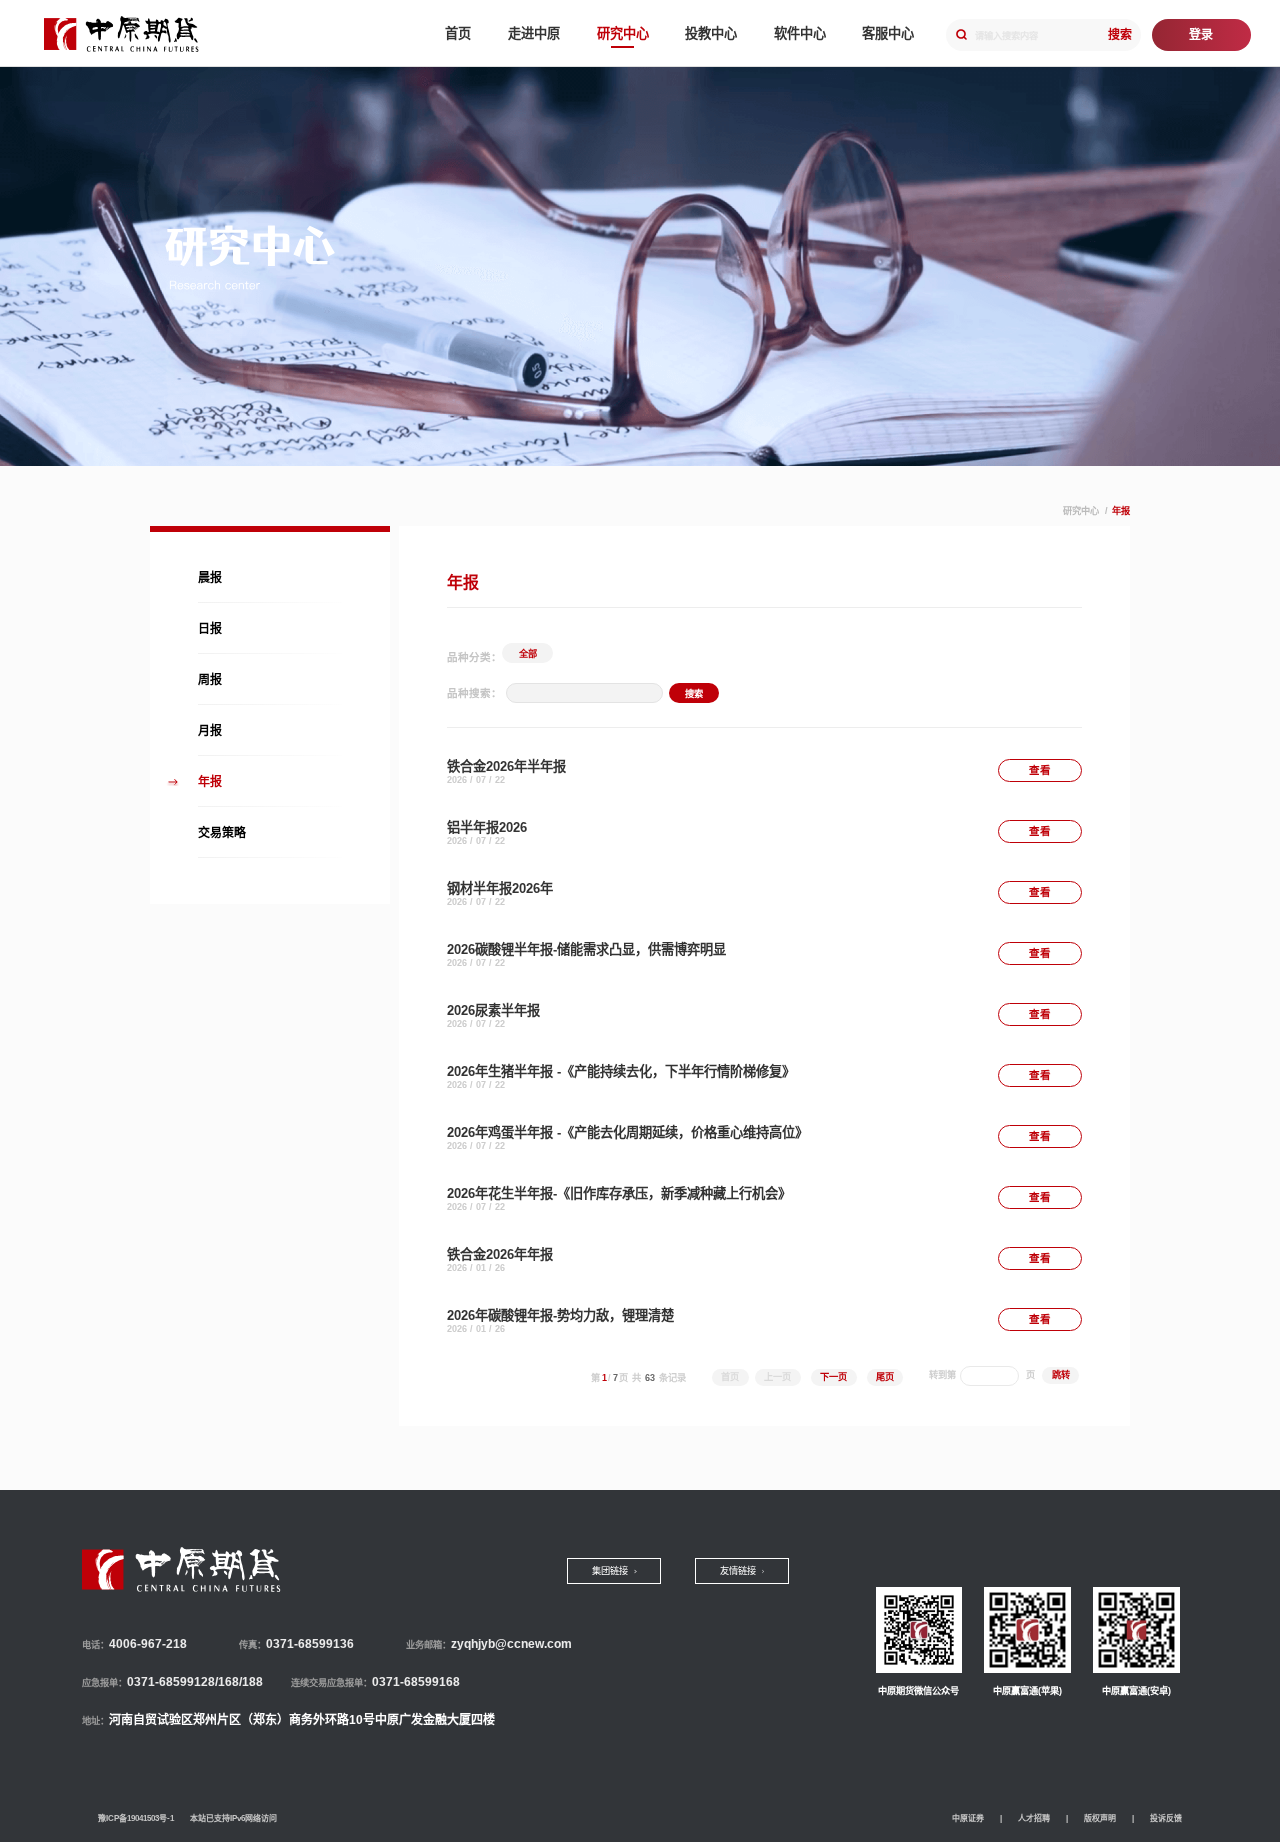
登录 (1201, 35)
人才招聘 (1034, 1818)
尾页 (885, 1377)
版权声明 (1100, 1818)
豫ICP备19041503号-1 (136, 1818)
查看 (1040, 770)
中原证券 (968, 1818)
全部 (528, 654)
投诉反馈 (1166, 1818)
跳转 (1061, 1375)
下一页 (833, 1377)
